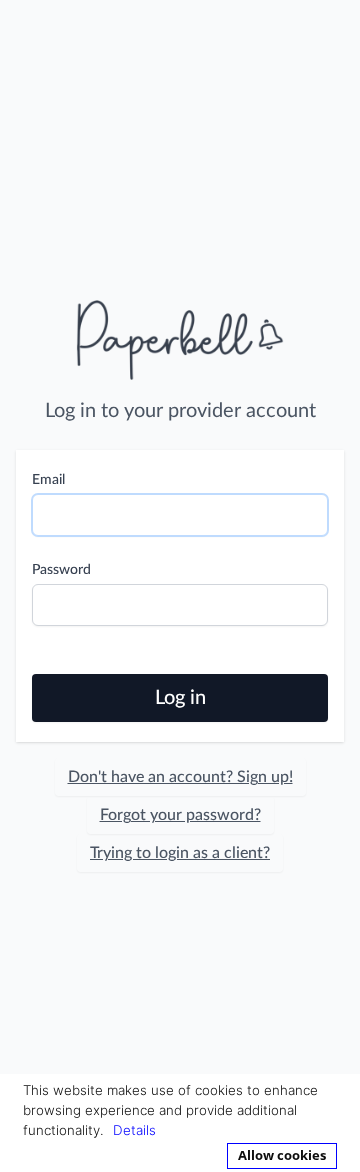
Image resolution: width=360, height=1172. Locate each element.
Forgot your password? (180, 815)
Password (61, 570)
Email (48, 480)
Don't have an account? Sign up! (180, 777)
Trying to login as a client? (180, 853)
